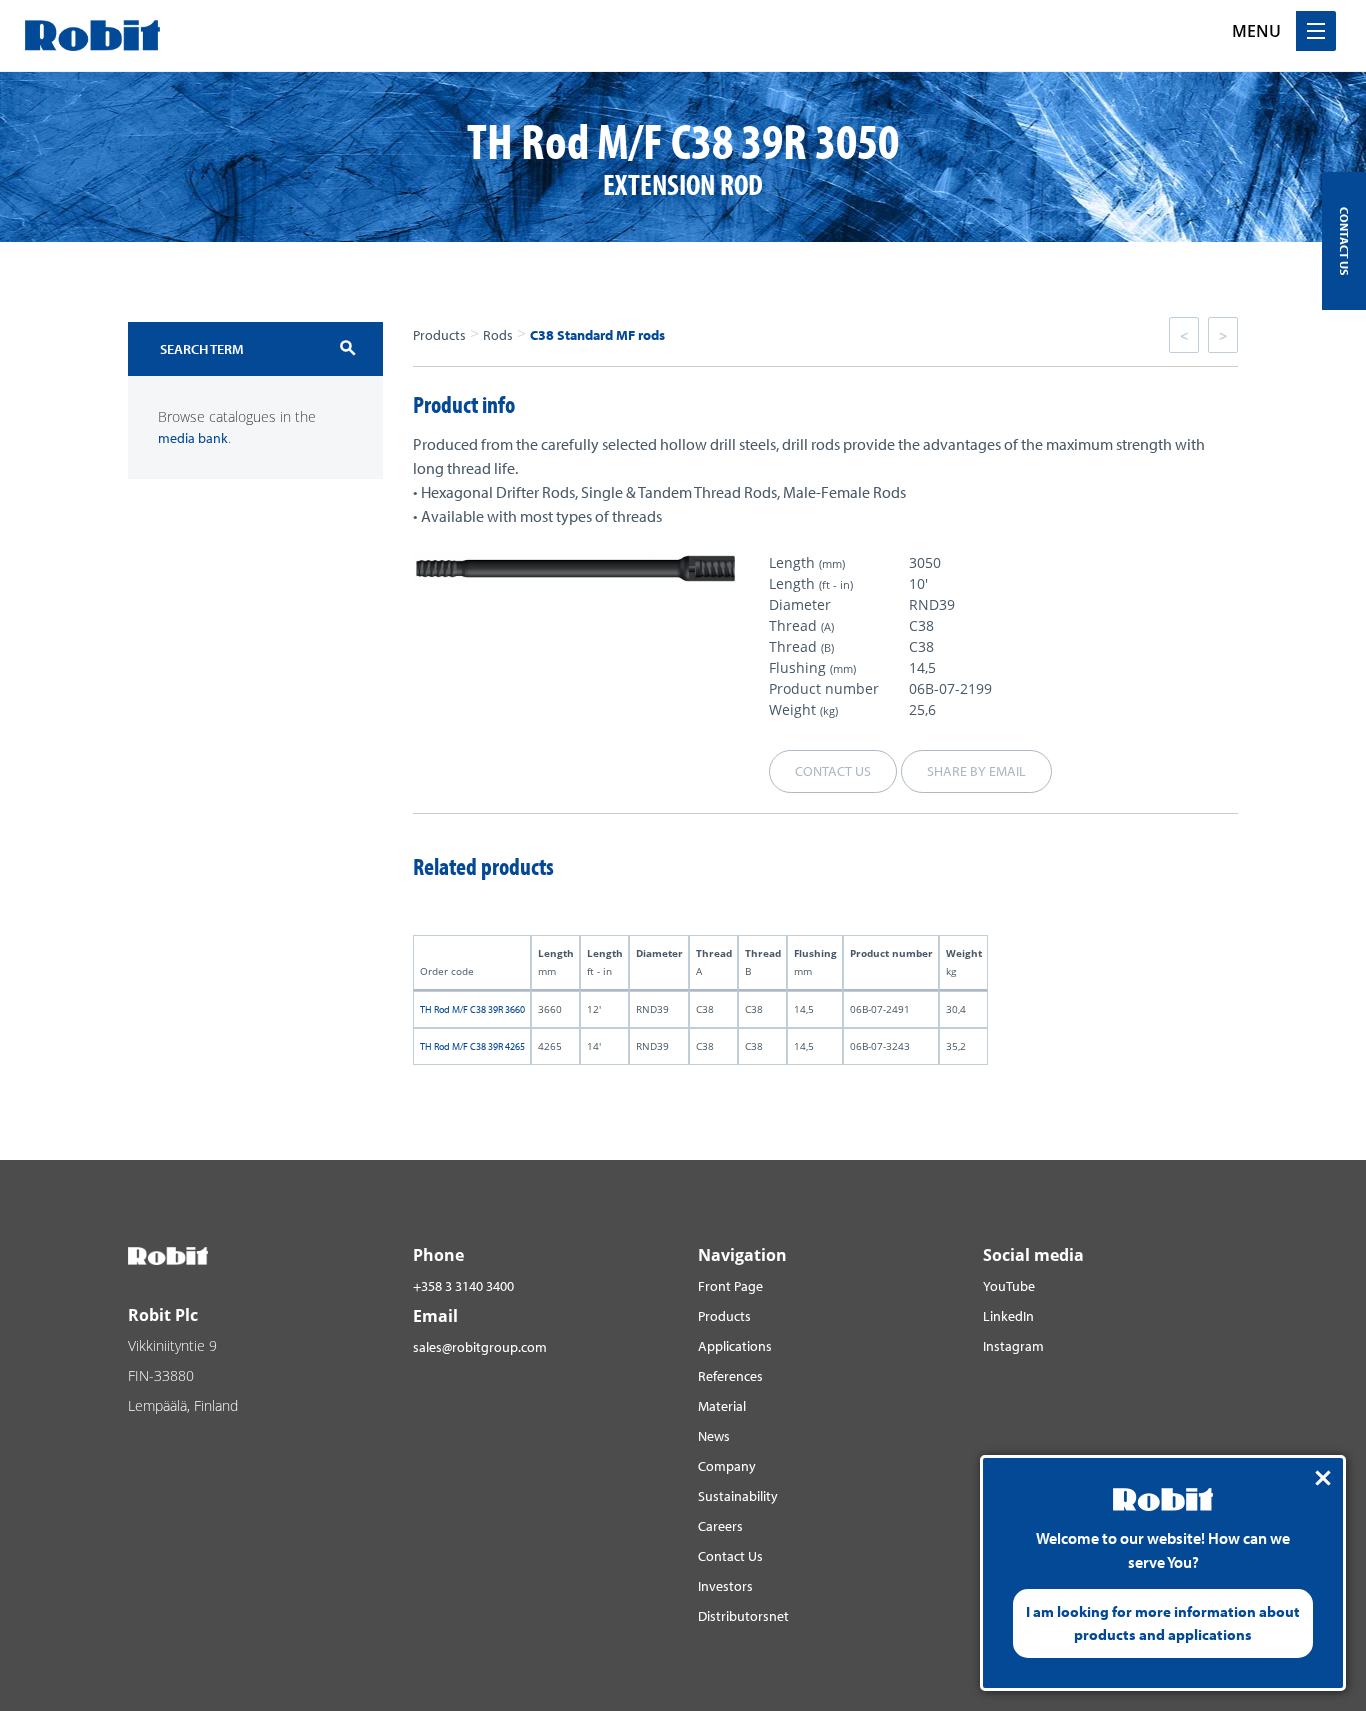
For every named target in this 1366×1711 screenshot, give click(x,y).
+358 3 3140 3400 (463, 1286)
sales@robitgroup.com (480, 1347)
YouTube (1009, 1286)
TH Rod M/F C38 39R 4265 (472, 1046)
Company (727, 1466)
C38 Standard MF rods (597, 335)
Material (722, 1406)
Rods (498, 335)
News (714, 1436)
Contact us (833, 771)
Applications (735, 1346)
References (730, 1376)
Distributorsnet (743, 1616)
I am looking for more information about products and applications (1163, 1623)
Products (439, 335)
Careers (720, 1526)
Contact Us (730, 1556)
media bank (193, 438)
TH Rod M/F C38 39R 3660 (472, 1009)
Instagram (1013, 1346)
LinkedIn (1008, 1316)
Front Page (730, 1286)
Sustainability (738, 1496)
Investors (725, 1586)
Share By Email (976, 771)
